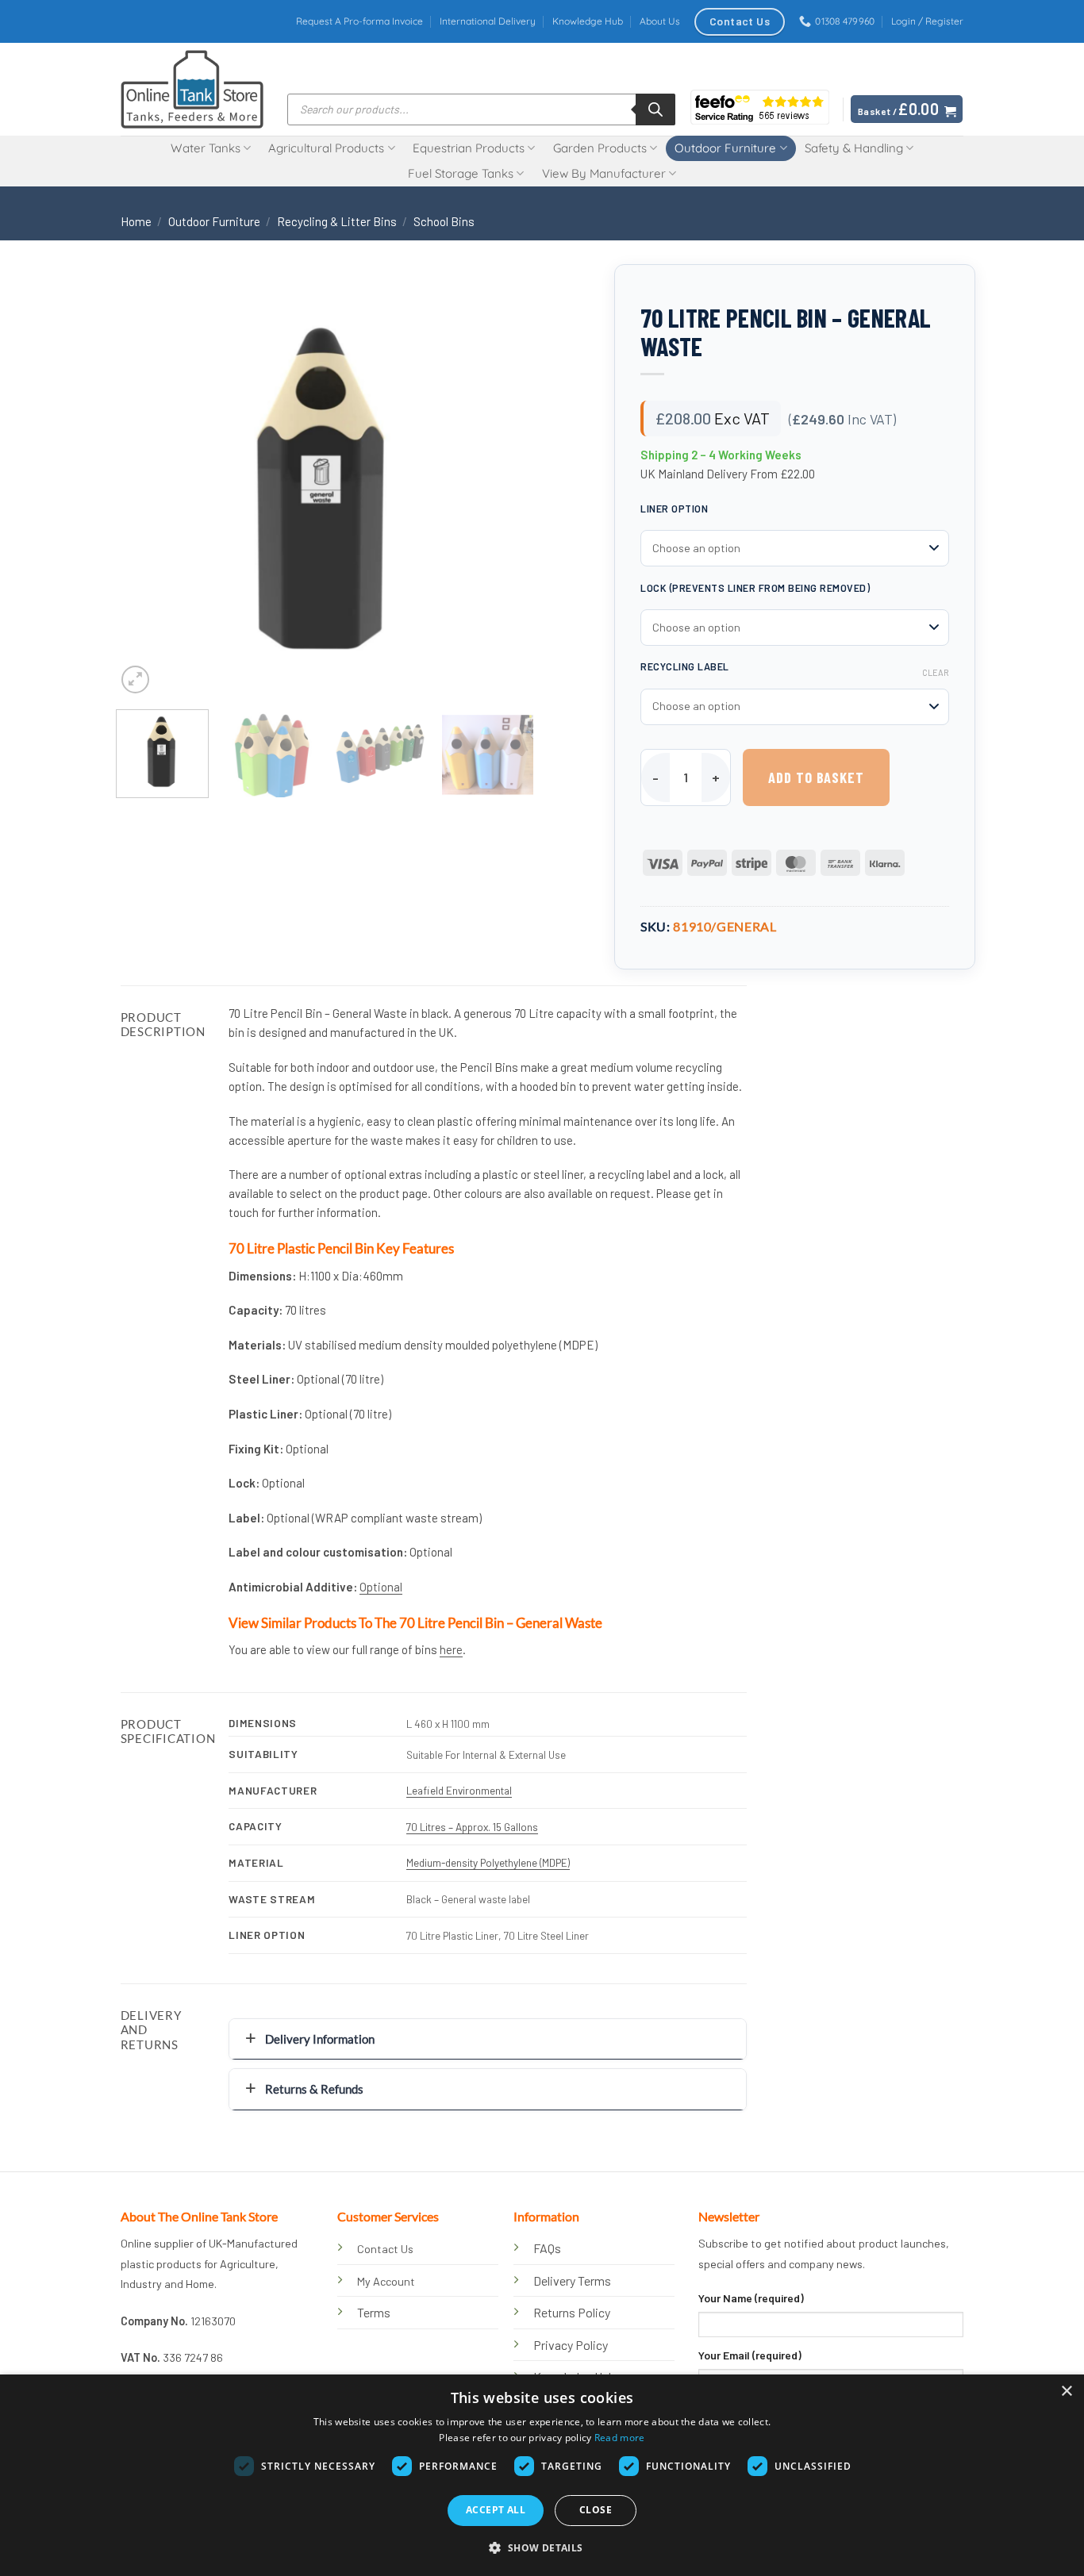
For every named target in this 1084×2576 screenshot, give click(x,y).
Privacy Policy (571, 2345)
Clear (936, 672)
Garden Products (600, 148)
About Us (660, 21)
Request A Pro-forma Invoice (359, 21)
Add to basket (816, 777)
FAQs (547, 2248)
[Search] (655, 109)
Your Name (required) (751, 2298)
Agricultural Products (326, 148)
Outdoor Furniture (725, 148)
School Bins (444, 221)
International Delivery (488, 21)
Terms (374, 2312)
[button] (927, 21)
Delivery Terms (572, 2280)
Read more (620, 2438)
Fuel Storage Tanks (461, 173)
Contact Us (385, 2249)
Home (136, 221)
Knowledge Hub (588, 21)
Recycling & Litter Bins (337, 221)
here (451, 1649)
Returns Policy (572, 2312)
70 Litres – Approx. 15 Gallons (472, 1827)
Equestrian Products (469, 148)
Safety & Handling (854, 148)
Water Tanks (206, 148)
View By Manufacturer (604, 173)
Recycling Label (685, 666)
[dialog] (542, 2475)
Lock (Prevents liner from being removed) (755, 588)
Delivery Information (320, 2039)
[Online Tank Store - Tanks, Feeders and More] (192, 89)
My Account (386, 2281)
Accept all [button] (496, 2510)
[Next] (505, 488)
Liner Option (674, 509)
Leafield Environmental (459, 1790)
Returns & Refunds (314, 2089)
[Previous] (144, 488)
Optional (381, 1587)
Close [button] (596, 2510)
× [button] (1066, 2392)
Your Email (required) (750, 2355)
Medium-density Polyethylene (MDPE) (488, 1862)
